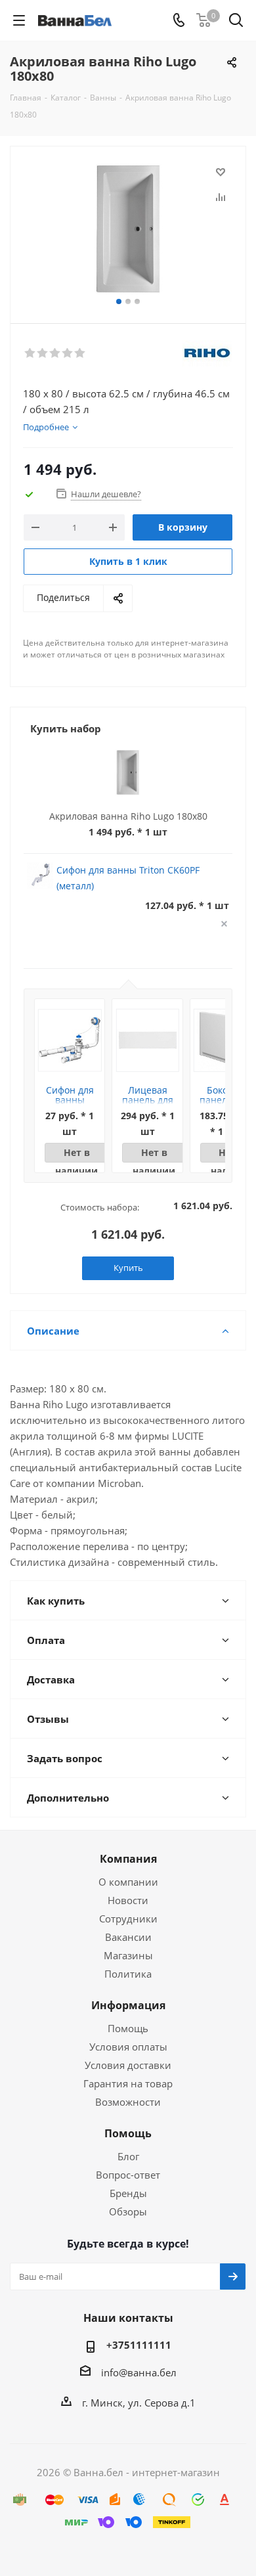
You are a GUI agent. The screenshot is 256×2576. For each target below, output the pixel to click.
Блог (128, 2156)
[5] (80, 353)
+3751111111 (139, 2345)
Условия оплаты (128, 2047)
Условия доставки (128, 2065)
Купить (128, 1268)
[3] (55, 353)
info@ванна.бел (139, 2372)
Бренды (128, 2193)
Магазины (128, 1955)
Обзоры (128, 2211)
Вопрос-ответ (128, 2175)
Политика (128, 1974)
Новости (128, 1900)
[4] (68, 353)
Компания (128, 1859)
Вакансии (128, 1937)
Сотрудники (128, 1919)
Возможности (128, 2102)
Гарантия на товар (128, 2083)
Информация (128, 2005)
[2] (43, 353)
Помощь (128, 2028)
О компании (128, 1882)
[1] (31, 353)
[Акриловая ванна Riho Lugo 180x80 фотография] (128, 229)
